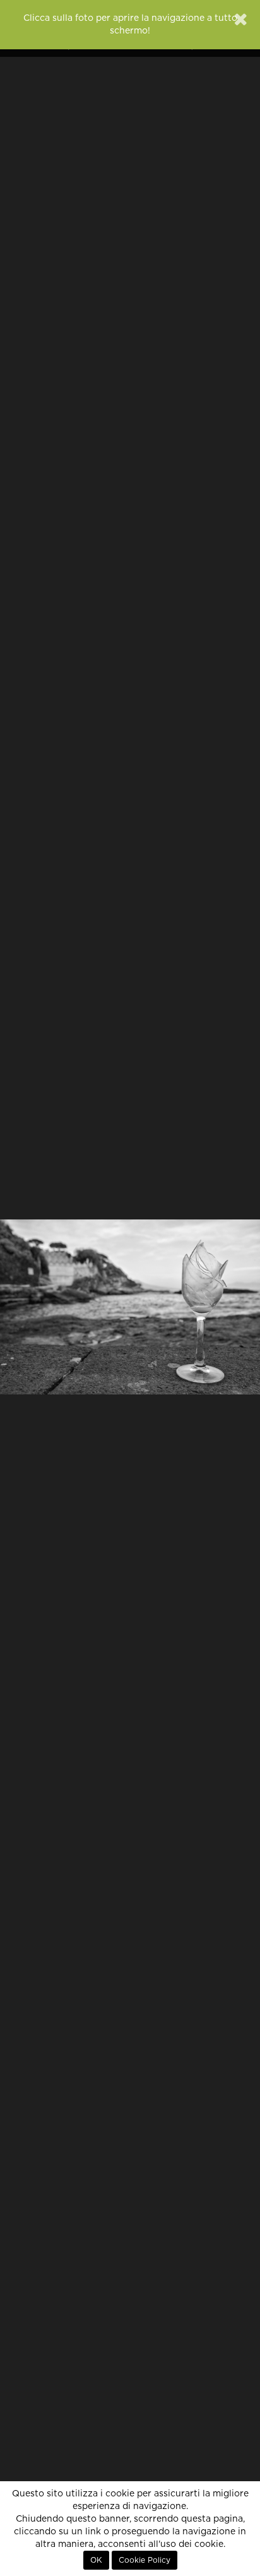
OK (96, 2560)
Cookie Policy (145, 2560)
